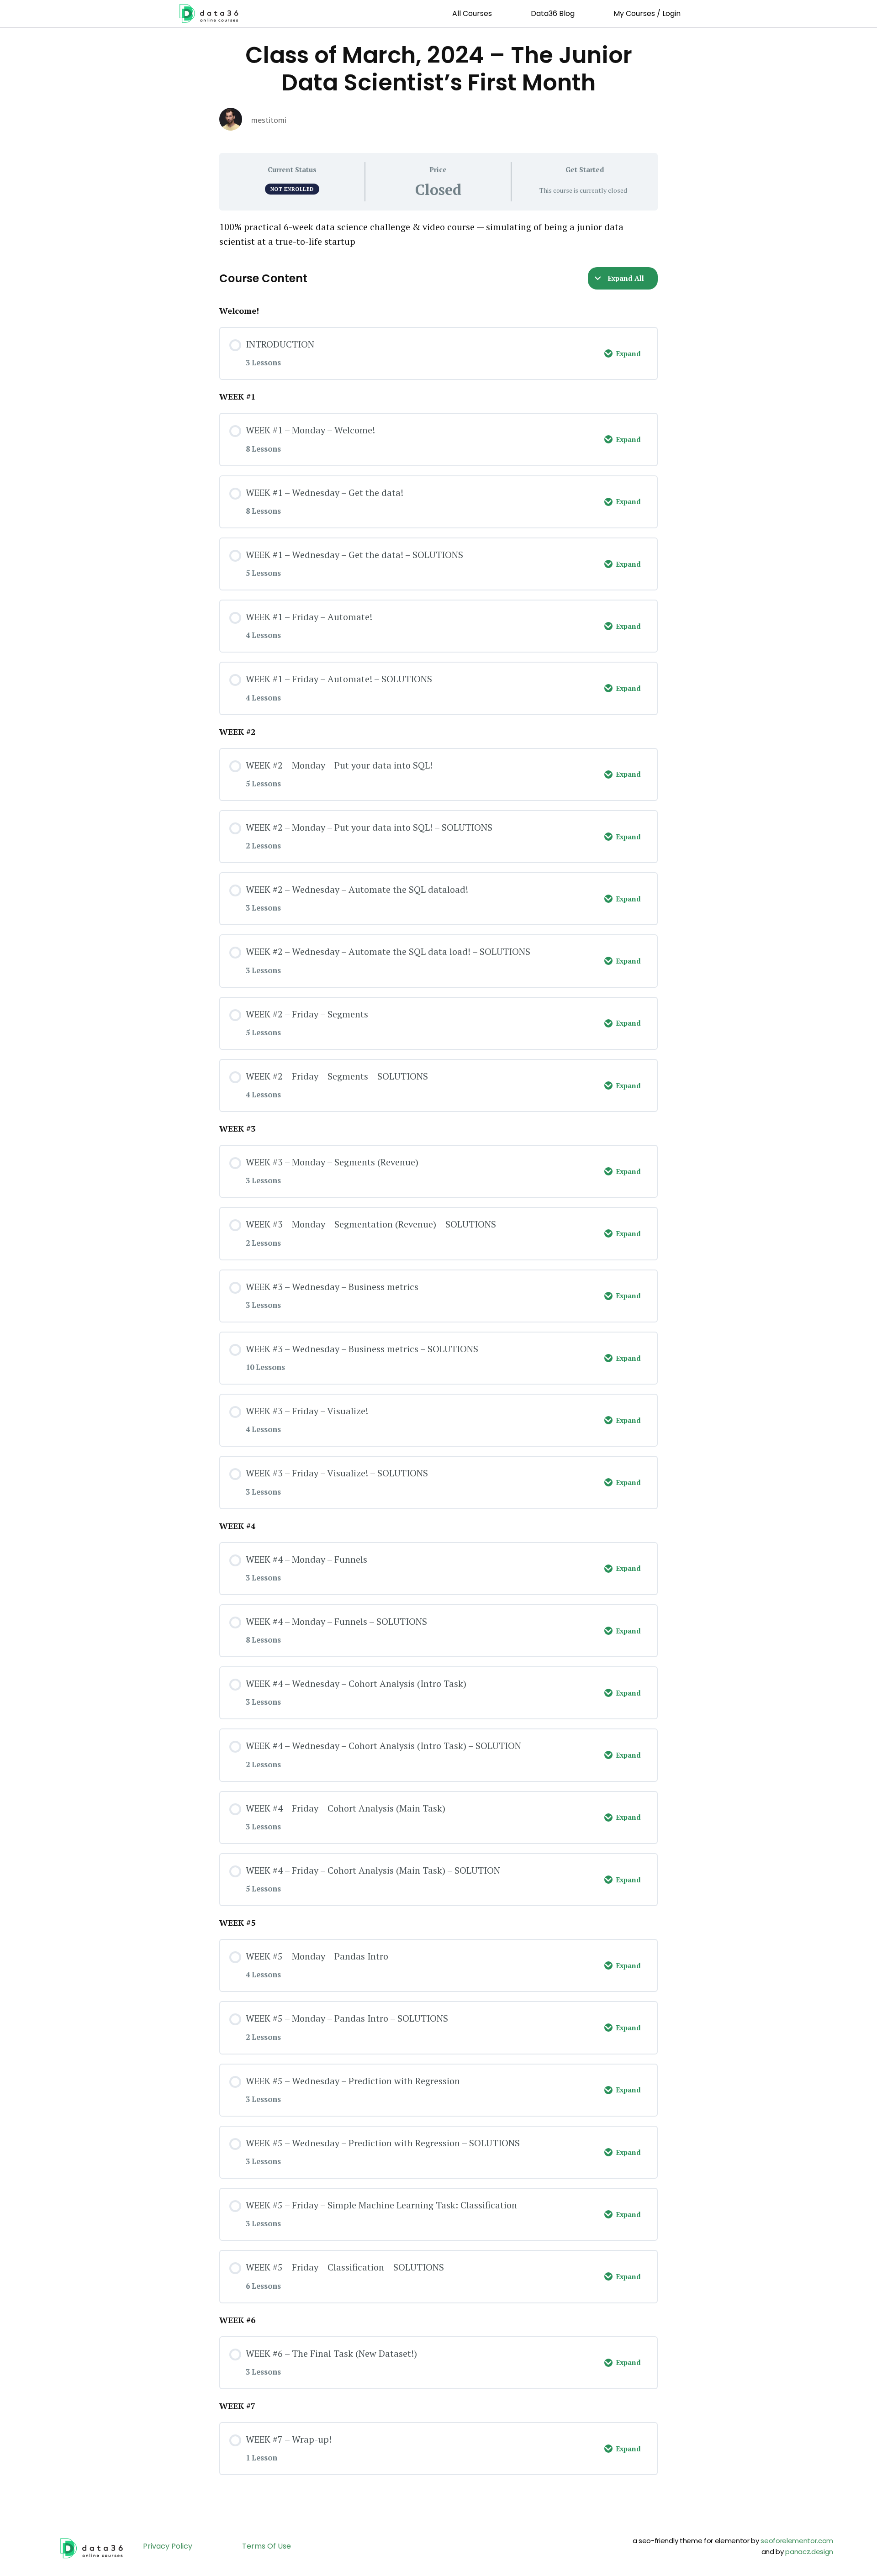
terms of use (267, 2546)
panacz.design (809, 2552)
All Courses (472, 13)
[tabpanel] (438, 234)
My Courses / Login (647, 13)
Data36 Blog (553, 13)
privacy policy (168, 2546)
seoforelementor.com (797, 2541)
